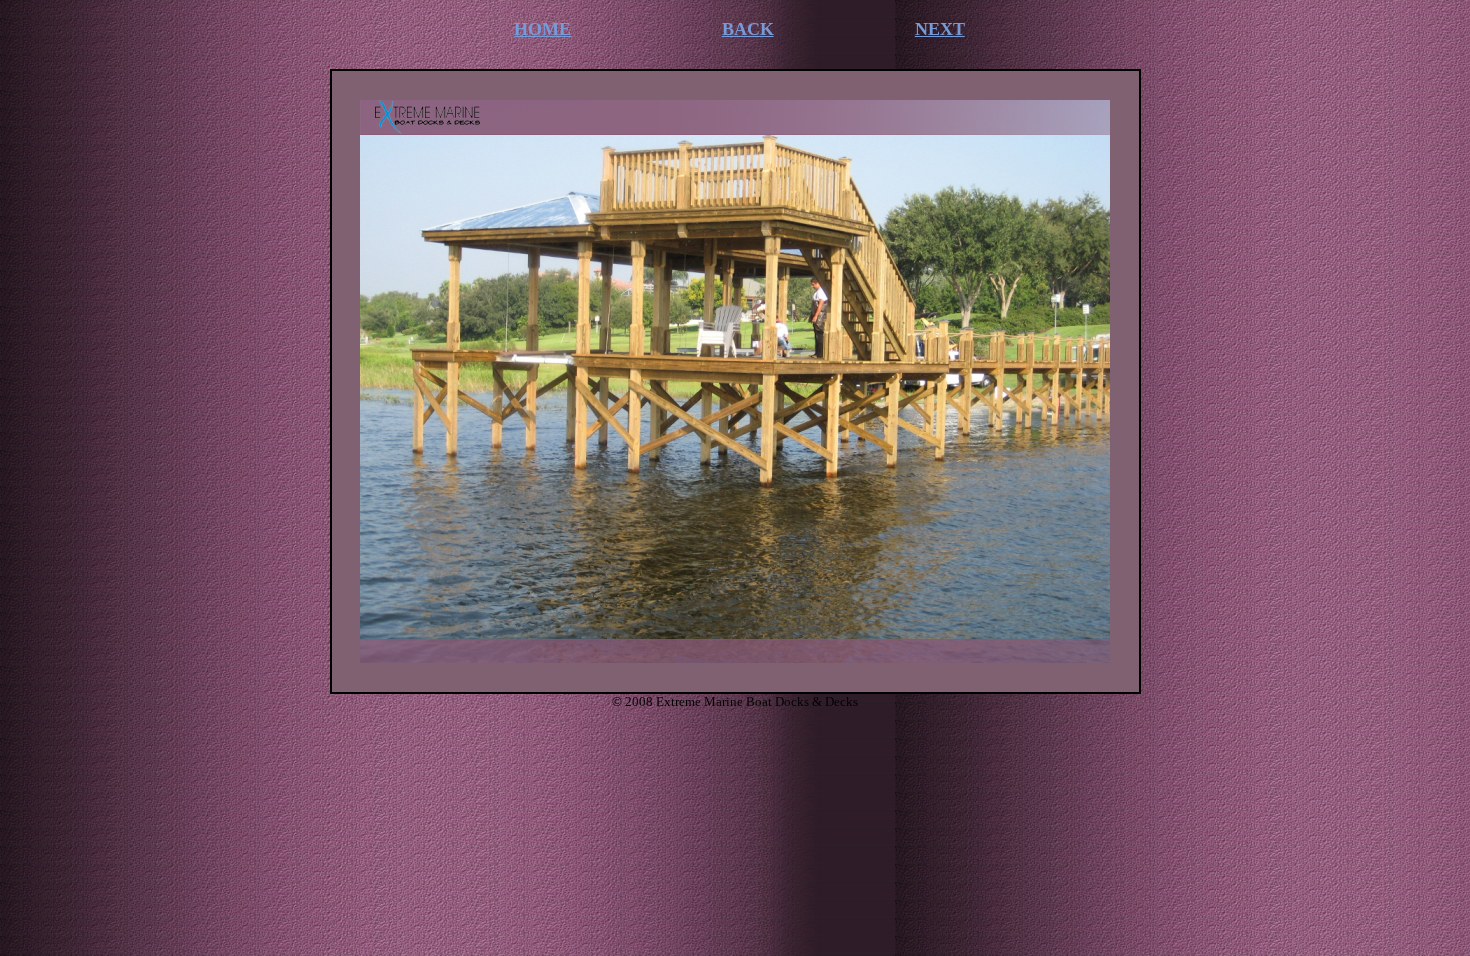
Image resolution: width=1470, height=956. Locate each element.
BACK (748, 29)
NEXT (940, 29)
